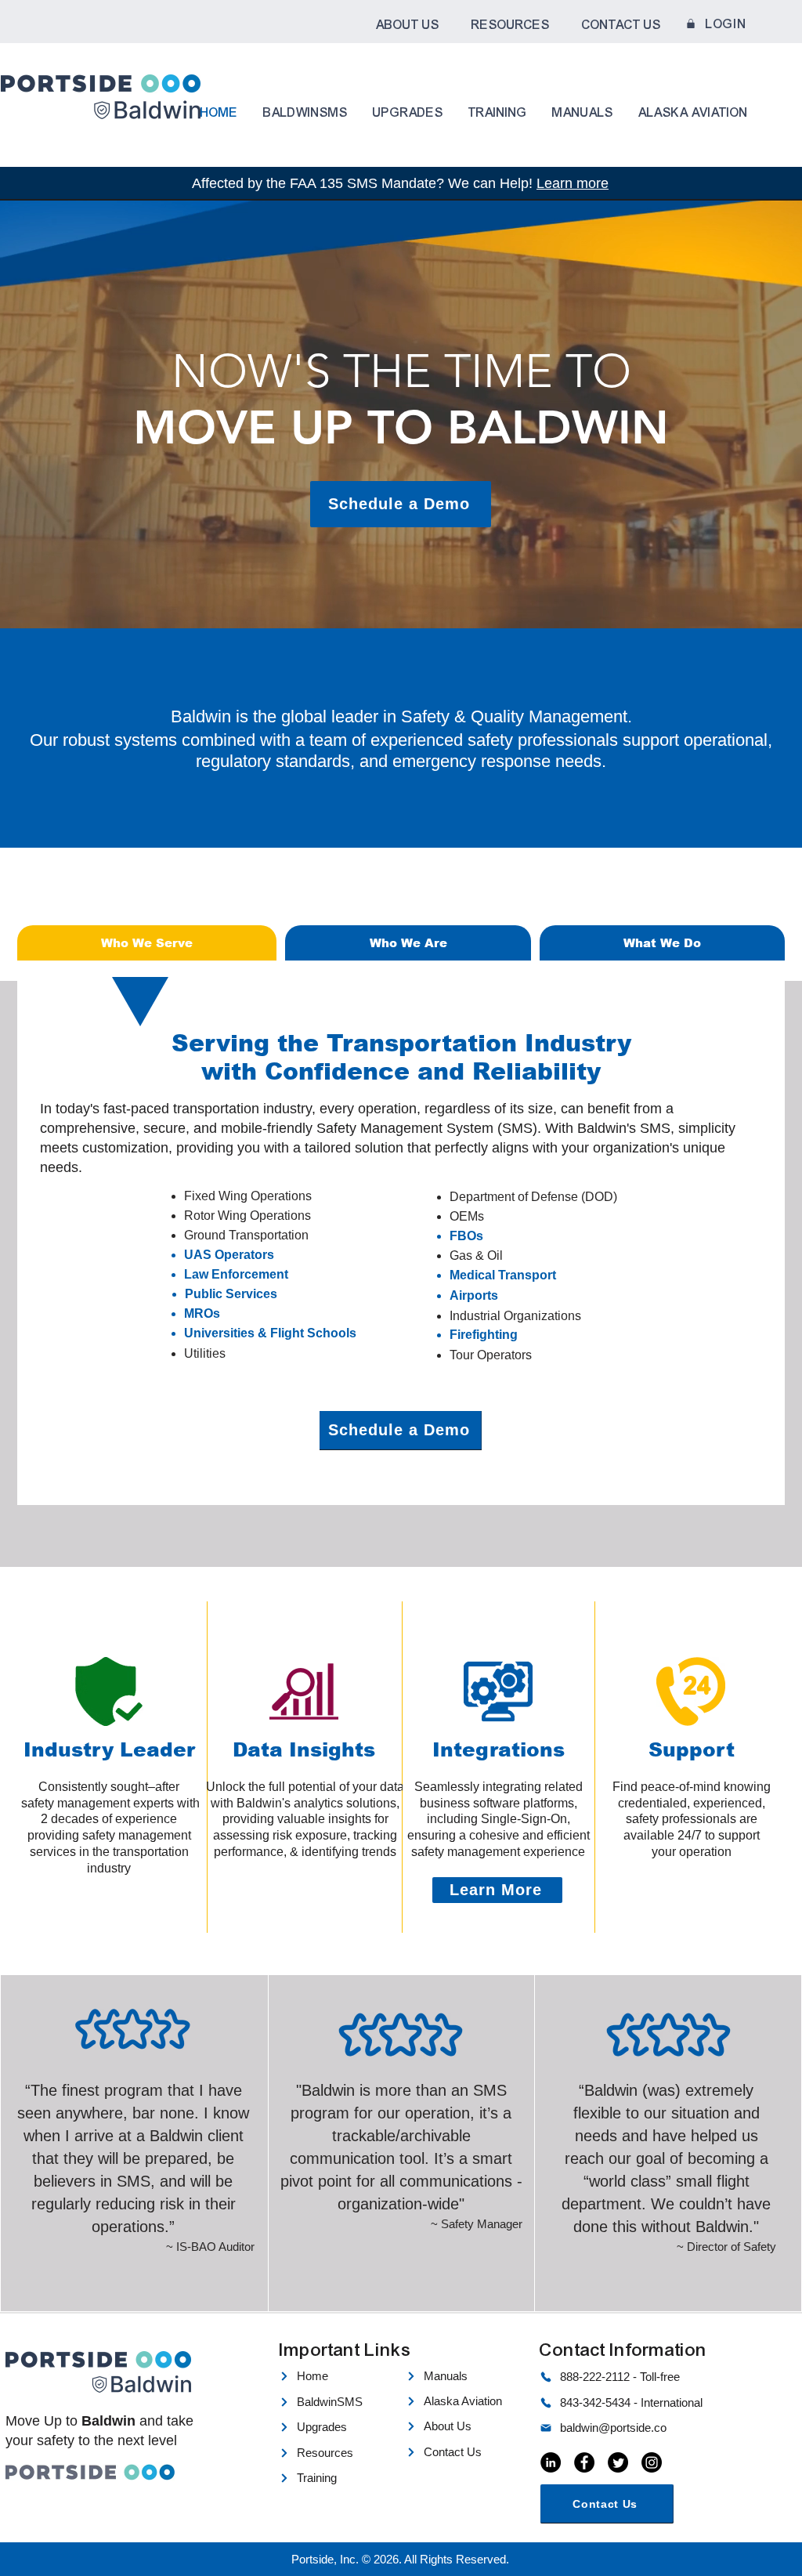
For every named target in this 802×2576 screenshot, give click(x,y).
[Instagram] (652, 2462)
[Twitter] (618, 2462)
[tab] (147, 943)
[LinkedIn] (551, 2462)
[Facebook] (584, 2462)
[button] (407, 25)
